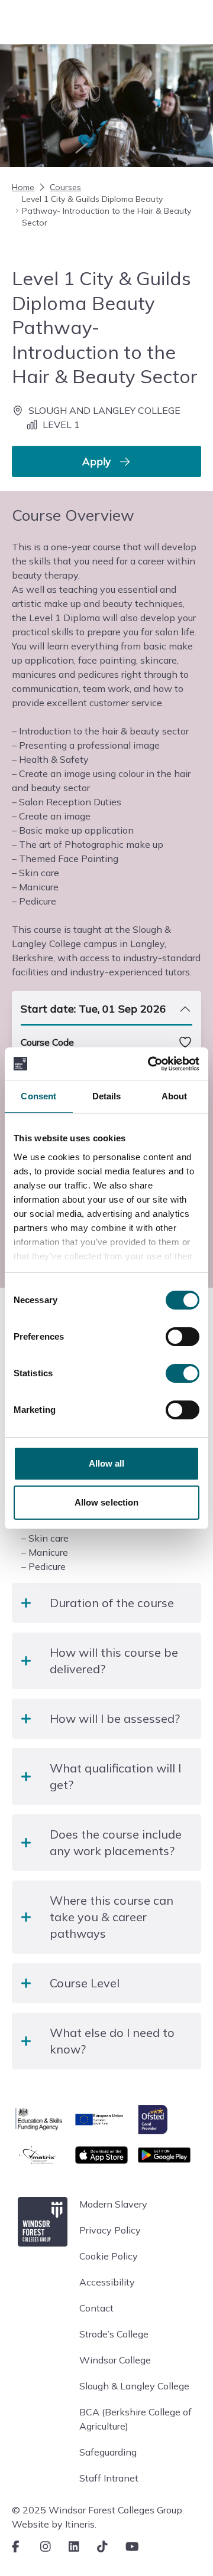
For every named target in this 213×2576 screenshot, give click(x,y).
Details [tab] (107, 1096)
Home (23, 187)
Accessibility (107, 2282)
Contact (96, 2308)
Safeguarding (108, 2452)
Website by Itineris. (54, 2524)
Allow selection (107, 1502)
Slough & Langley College (134, 2386)
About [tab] (175, 1096)
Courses (65, 187)
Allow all (107, 1463)
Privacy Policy (110, 2230)
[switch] (183, 1337)
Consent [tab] (38, 1096)
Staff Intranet (109, 2478)
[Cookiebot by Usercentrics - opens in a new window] (150, 1064)
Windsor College (115, 2360)
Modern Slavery (113, 2204)
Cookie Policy (109, 2256)
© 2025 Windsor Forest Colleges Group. (98, 2510)
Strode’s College (114, 2334)
